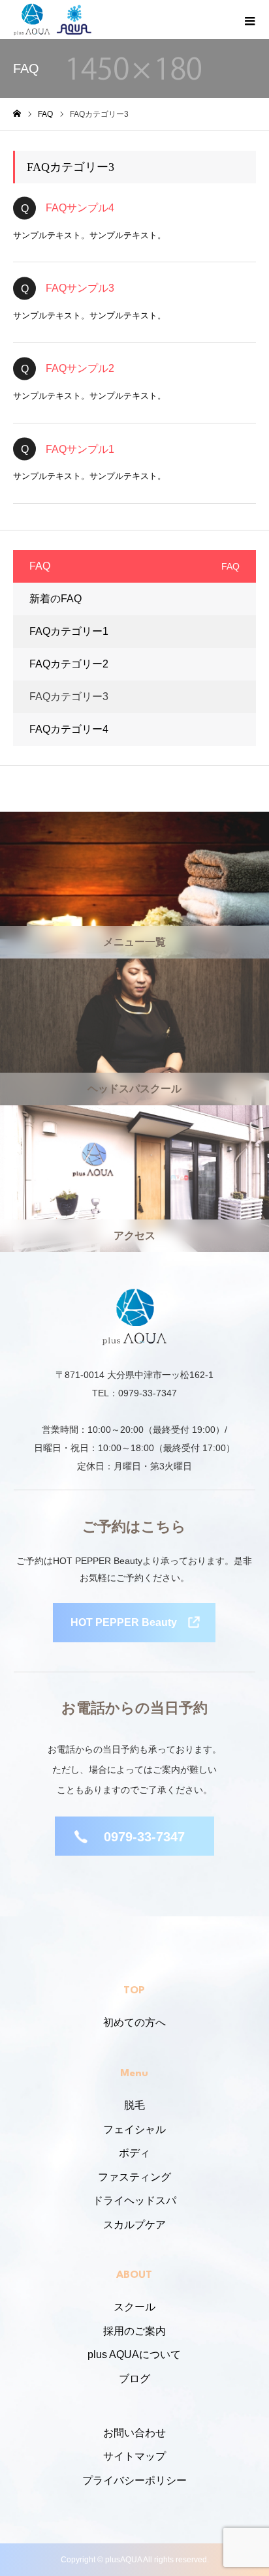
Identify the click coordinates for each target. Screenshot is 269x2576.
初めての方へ (134, 2022)
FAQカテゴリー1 (69, 631)
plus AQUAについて (134, 2354)
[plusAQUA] (32, 20)
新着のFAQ (55, 599)
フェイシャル (134, 2129)
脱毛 (134, 2105)
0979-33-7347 (144, 1837)
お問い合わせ (134, 2433)
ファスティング (134, 2177)
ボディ (134, 2153)
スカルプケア (134, 2225)
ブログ (134, 2379)
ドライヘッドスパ (134, 2200)
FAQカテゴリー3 (69, 697)
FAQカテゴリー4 (69, 729)
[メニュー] (249, 20)
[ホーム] (17, 114)
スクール (134, 2307)
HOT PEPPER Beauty (124, 1622)
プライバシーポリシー (134, 2480)
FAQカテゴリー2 (69, 664)
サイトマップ (134, 2456)
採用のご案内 (134, 2331)
